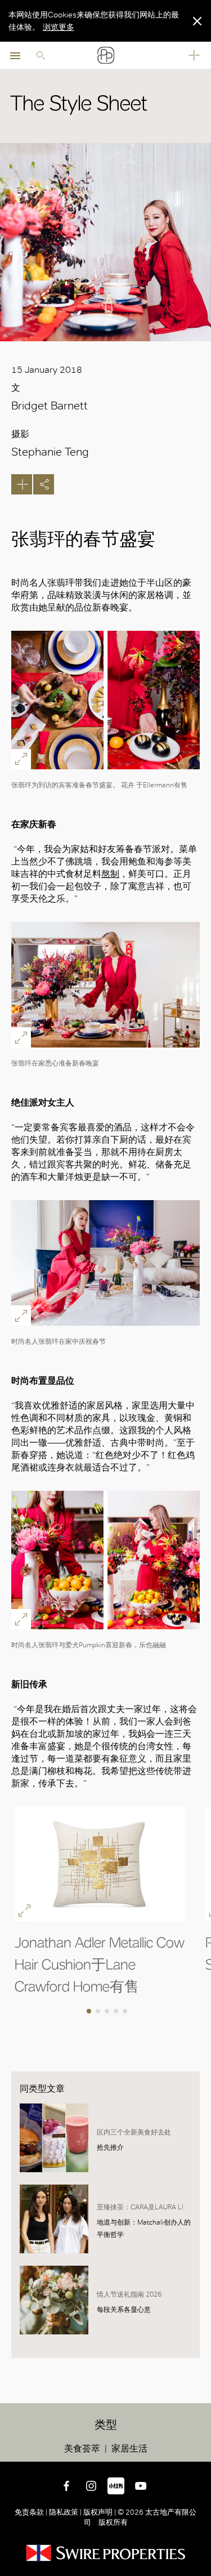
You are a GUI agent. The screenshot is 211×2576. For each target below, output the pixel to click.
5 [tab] (126, 2012)
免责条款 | (32, 2512)
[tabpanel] (110, 1902)
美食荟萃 (82, 2448)
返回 (200, 2451)
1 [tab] (90, 2012)
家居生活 (129, 2448)
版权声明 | (100, 2512)
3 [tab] (108, 2012)
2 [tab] (99, 2012)
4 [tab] (117, 2012)
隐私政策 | (65, 2512)
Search (41, 55)
